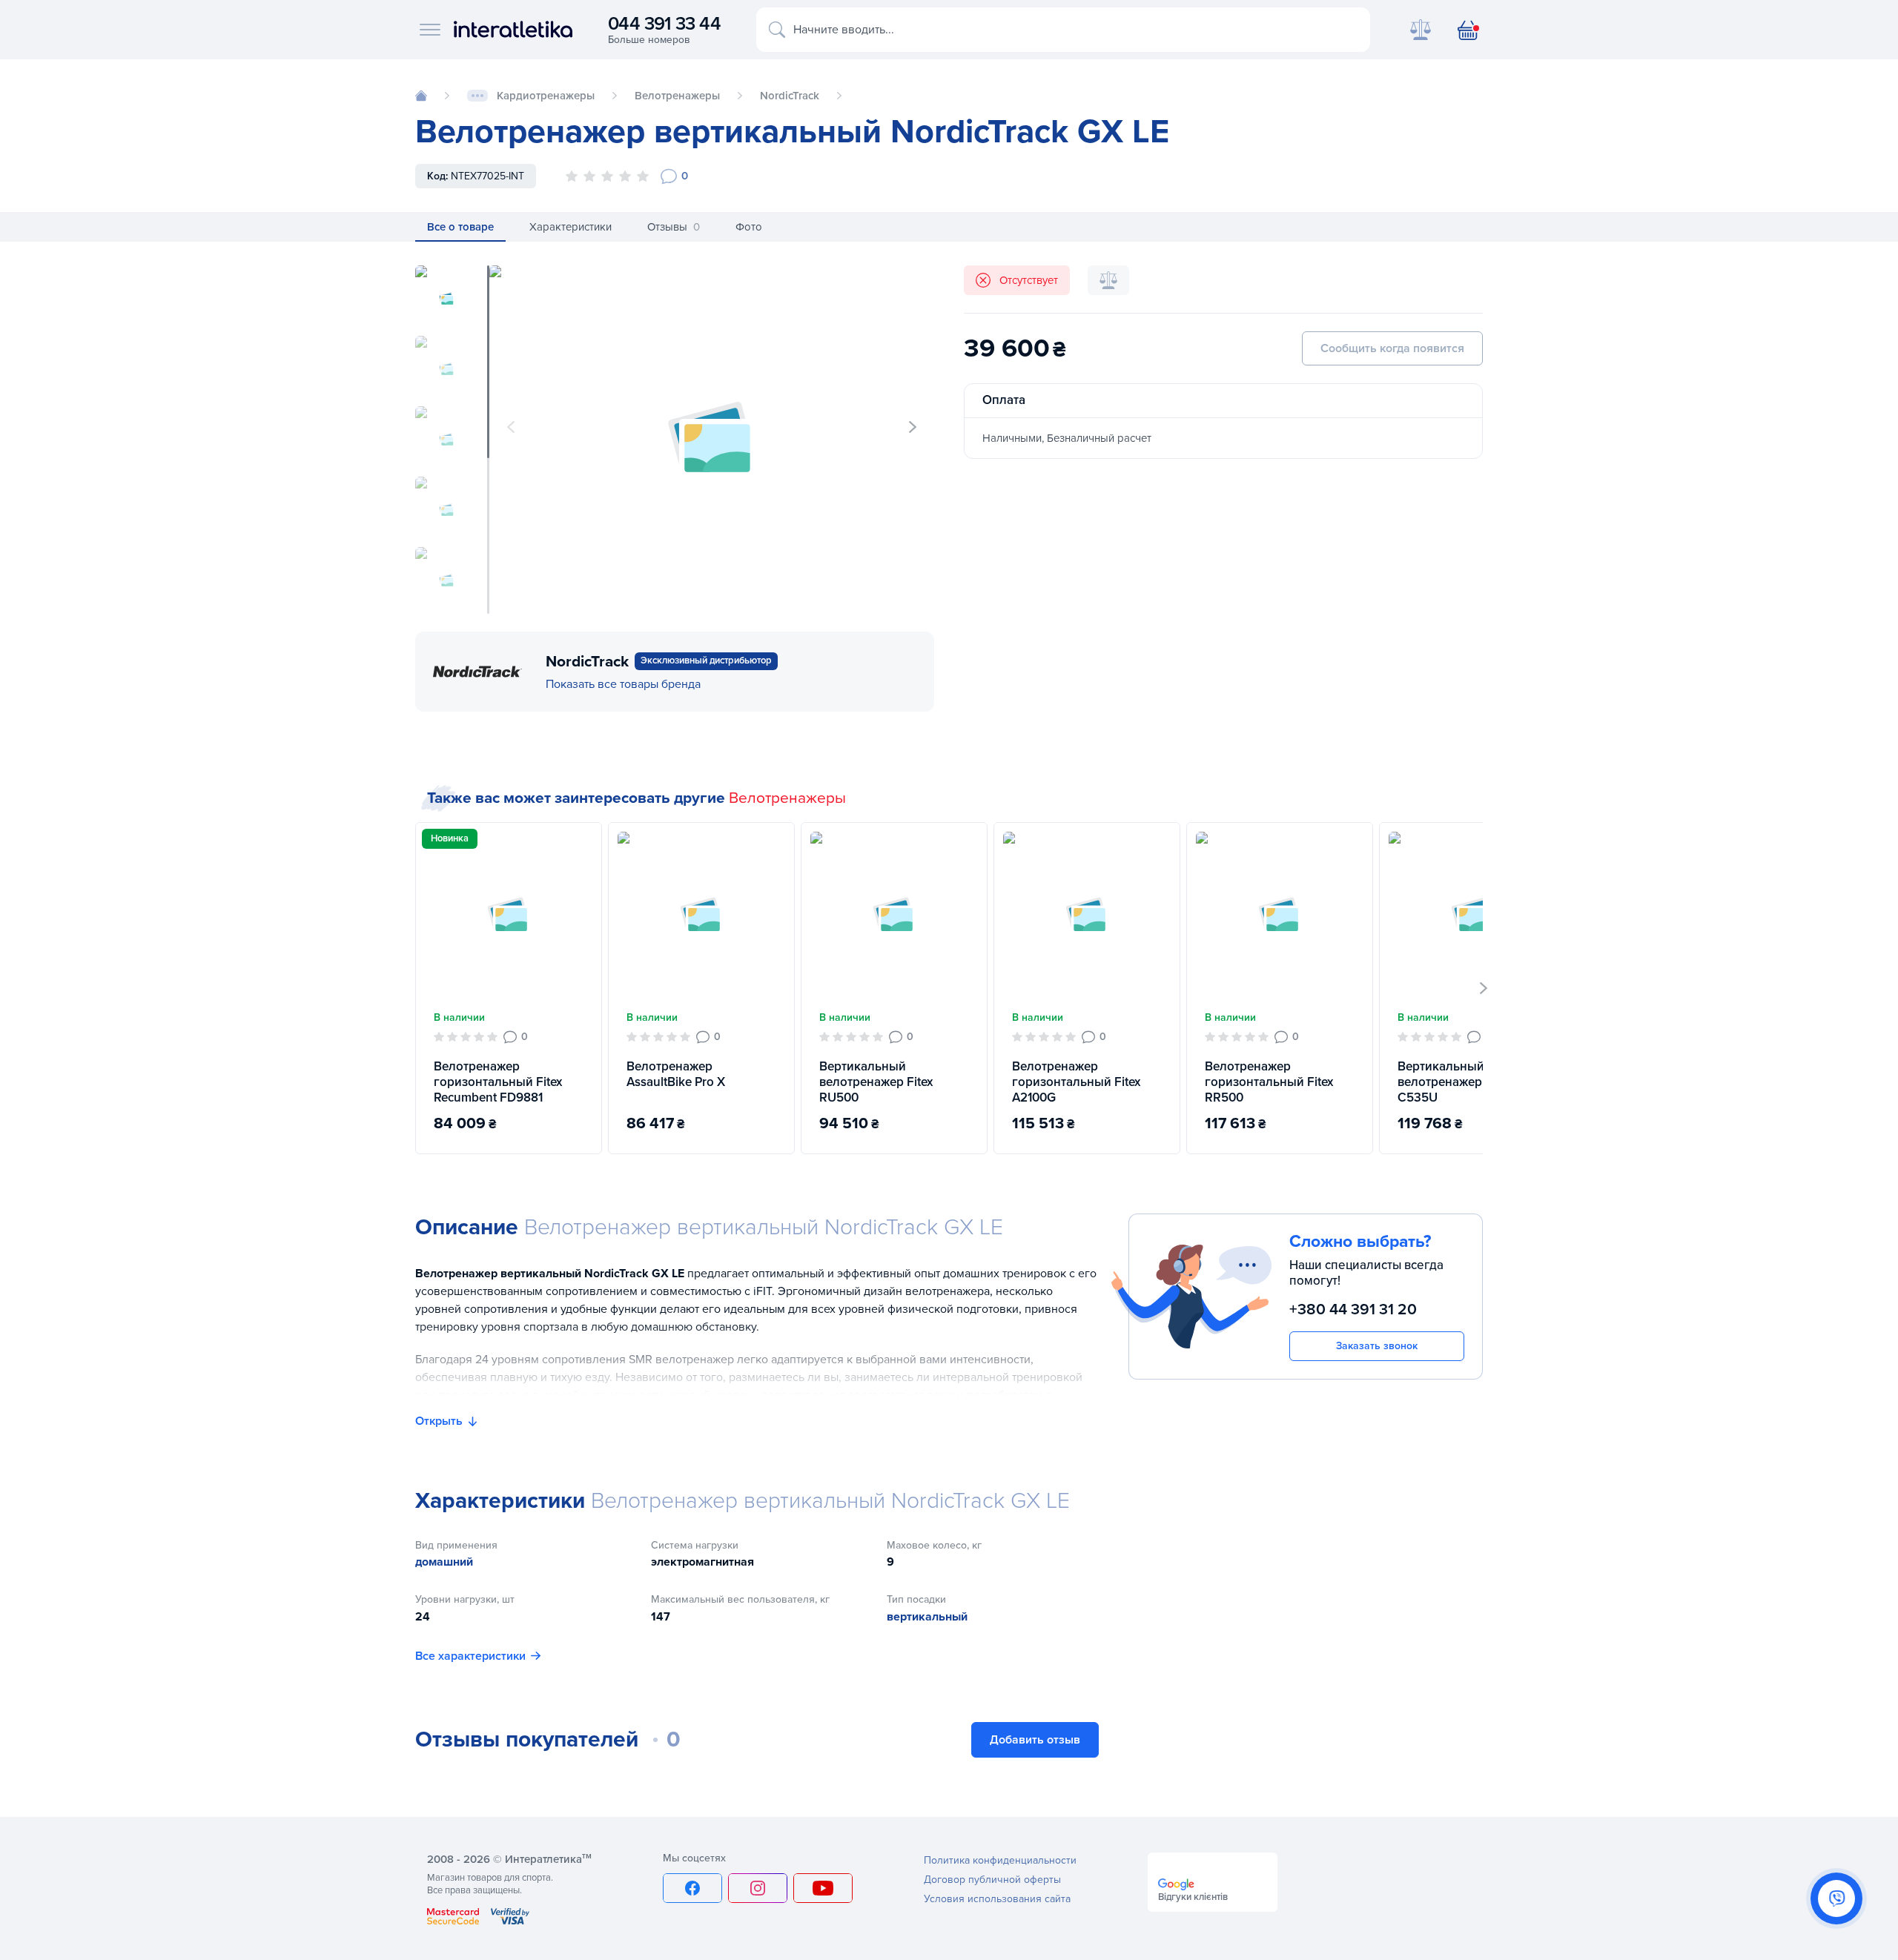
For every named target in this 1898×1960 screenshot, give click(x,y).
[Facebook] (692, 1888)
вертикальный (927, 1617)
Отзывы (674, 227)
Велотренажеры (787, 798)
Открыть (439, 1421)
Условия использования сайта (997, 1899)
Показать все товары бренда (623, 684)
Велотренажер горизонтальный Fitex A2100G (1076, 1082)
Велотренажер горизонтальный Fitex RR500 (1269, 1082)
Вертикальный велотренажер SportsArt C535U (1468, 1082)
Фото (749, 227)
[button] (913, 427)
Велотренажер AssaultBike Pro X (676, 1074)
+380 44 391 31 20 (1353, 1310)
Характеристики (571, 227)
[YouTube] (823, 1888)
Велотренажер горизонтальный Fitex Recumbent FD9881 (498, 1082)
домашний (444, 1562)
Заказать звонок (1377, 1346)
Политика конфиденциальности (1000, 1860)
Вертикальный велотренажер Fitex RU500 (876, 1082)
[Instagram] (758, 1888)
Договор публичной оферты (992, 1880)
